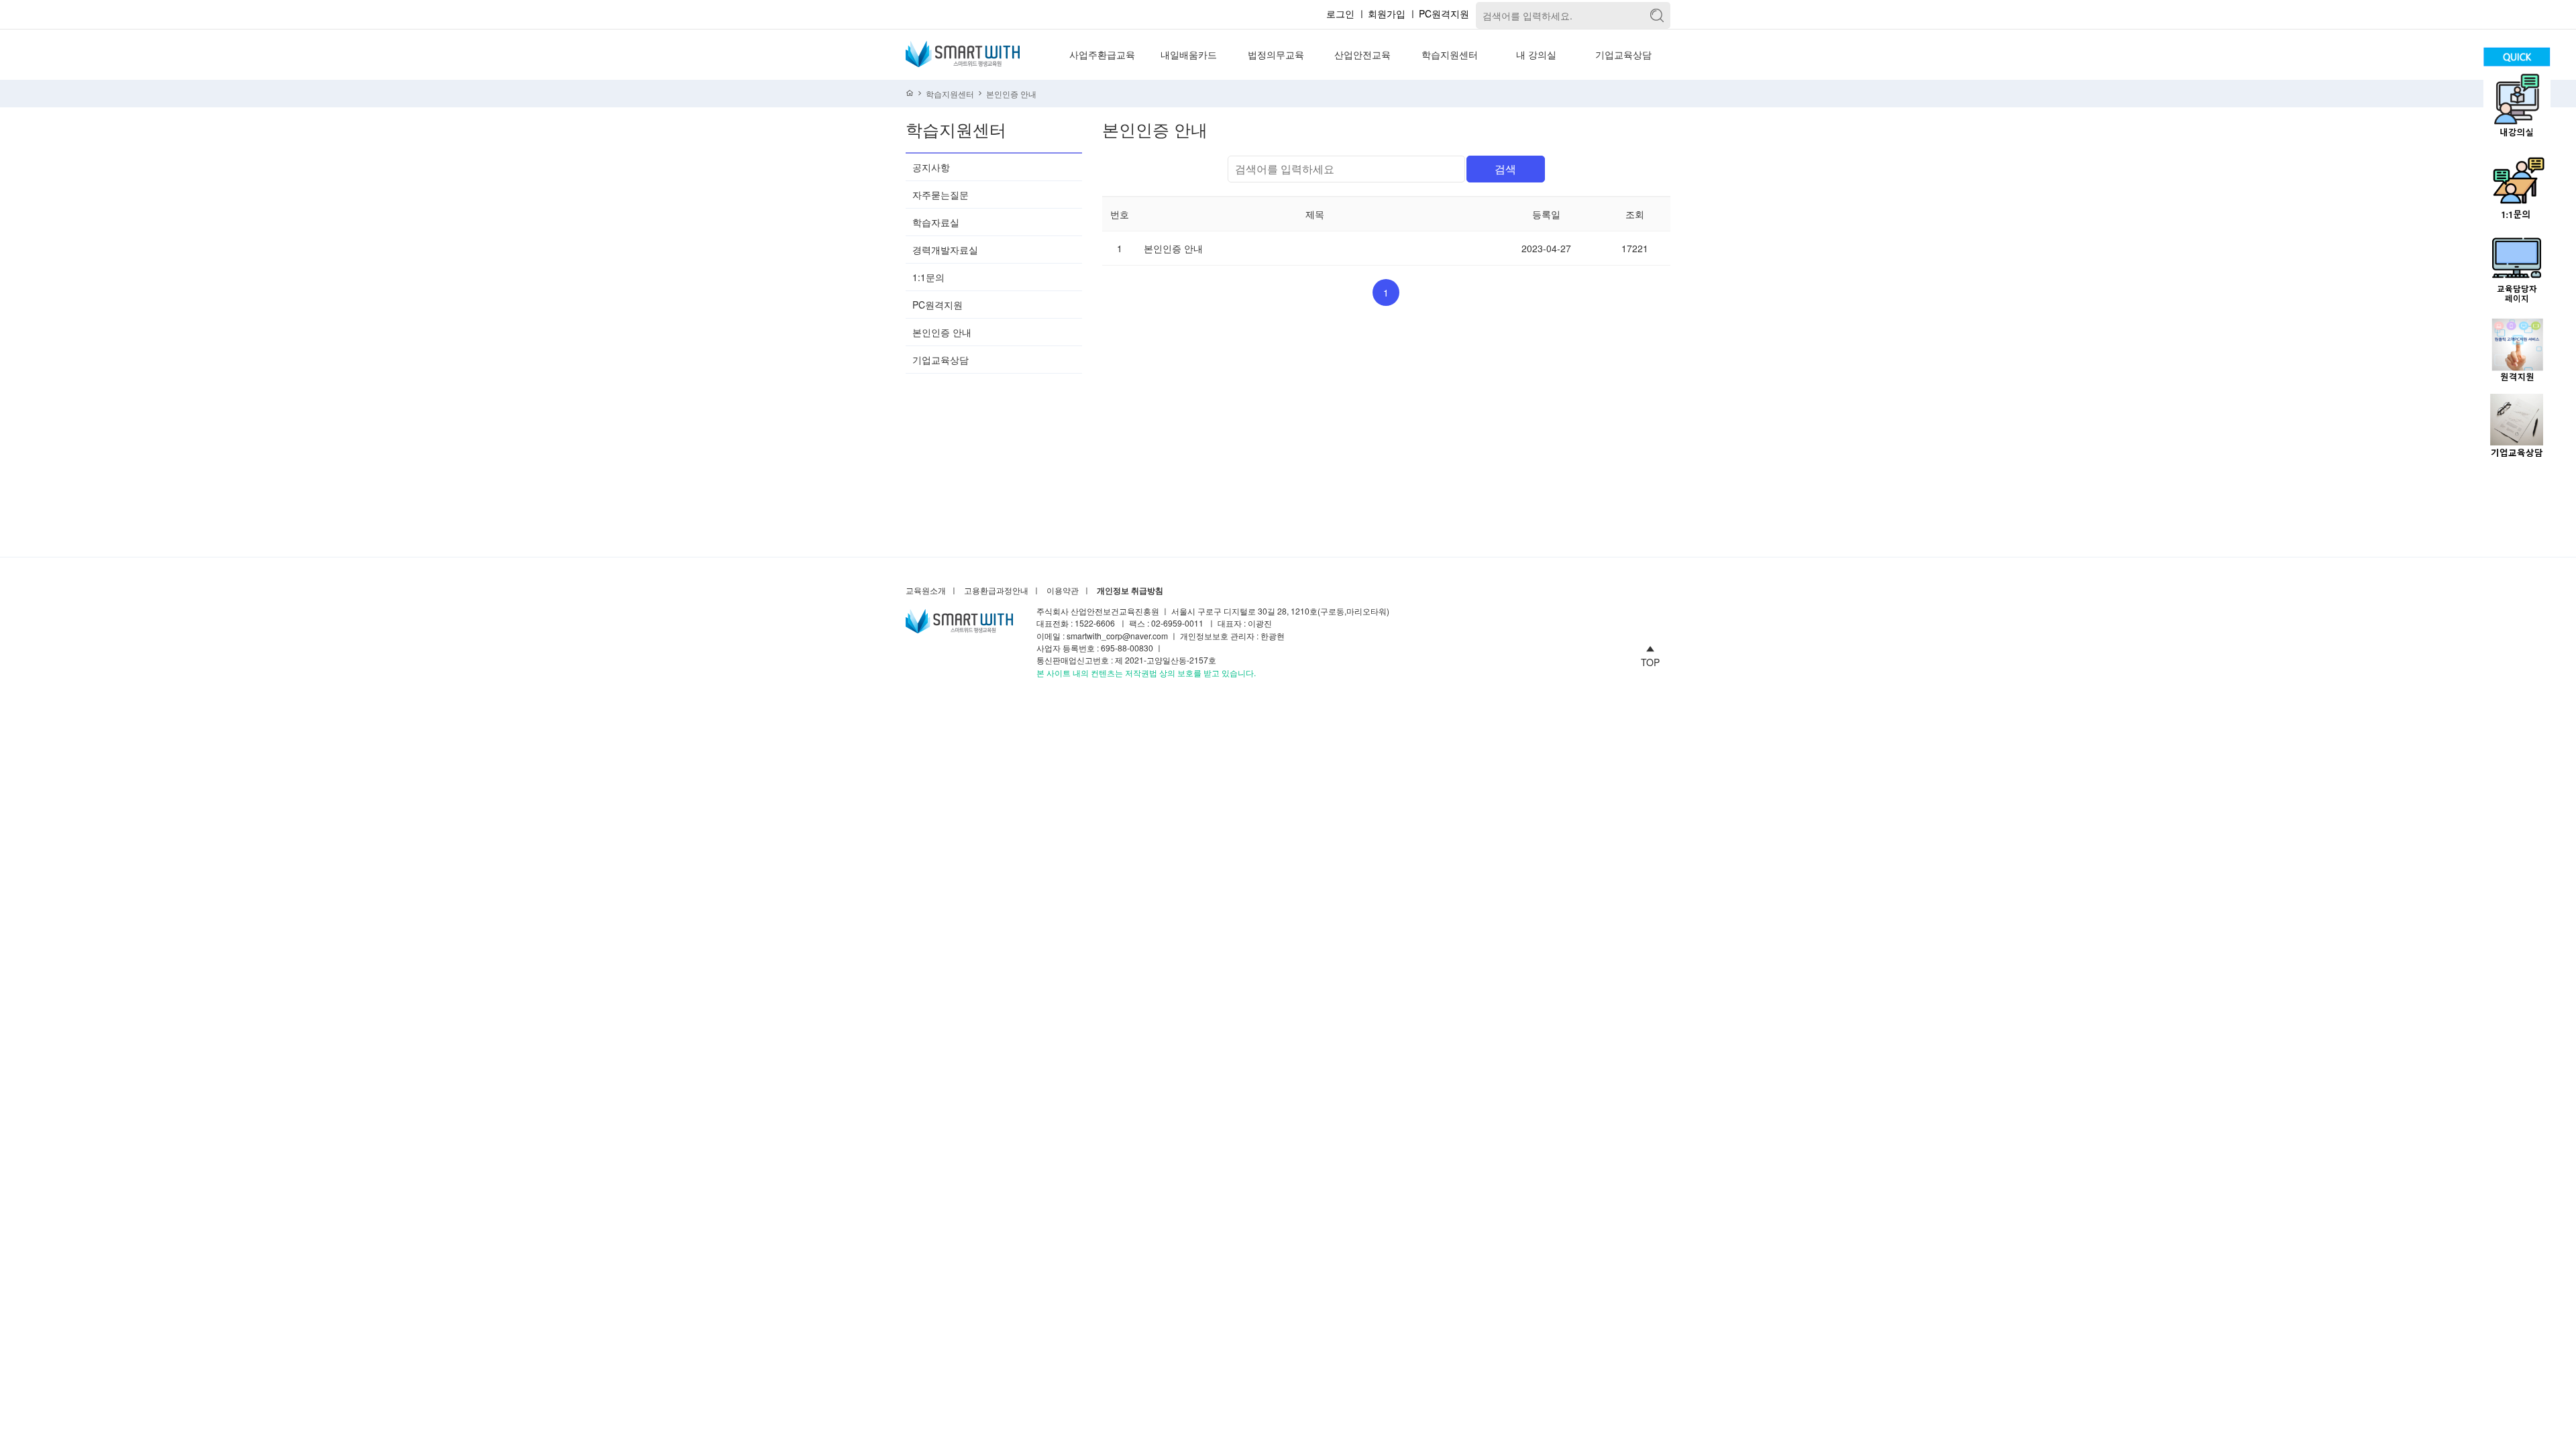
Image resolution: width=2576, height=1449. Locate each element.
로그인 (1340, 13)
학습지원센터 (1450, 54)
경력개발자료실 (945, 250)
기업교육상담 (1623, 54)
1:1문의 (928, 277)
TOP (1650, 661)
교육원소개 (926, 591)
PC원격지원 (1444, 13)
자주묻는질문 (941, 195)
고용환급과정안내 (996, 591)
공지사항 (931, 167)
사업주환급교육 (1102, 54)
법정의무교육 (1276, 54)
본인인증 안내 (1011, 94)
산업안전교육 (1362, 54)
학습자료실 (936, 222)
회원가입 (1387, 13)
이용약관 (1063, 591)
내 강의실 (1536, 54)
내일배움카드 (1189, 54)
